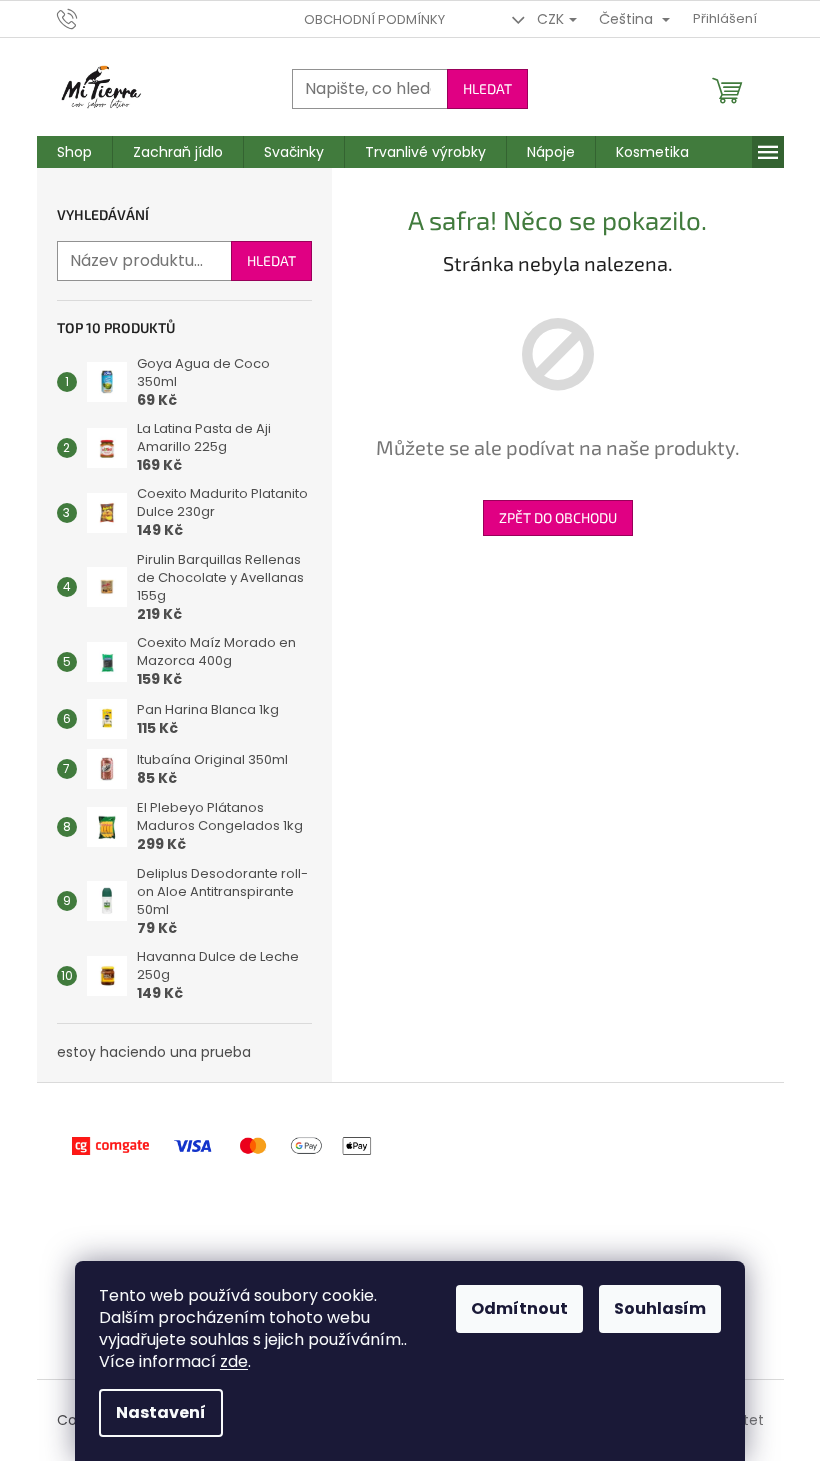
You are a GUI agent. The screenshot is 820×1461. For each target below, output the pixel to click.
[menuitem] (74, 152)
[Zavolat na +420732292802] (86, 18)
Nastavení (161, 1412)
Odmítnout (519, 1308)
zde (234, 1361)
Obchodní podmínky (374, 19)
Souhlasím (660, 1308)
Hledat (487, 88)
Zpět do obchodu (558, 517)
